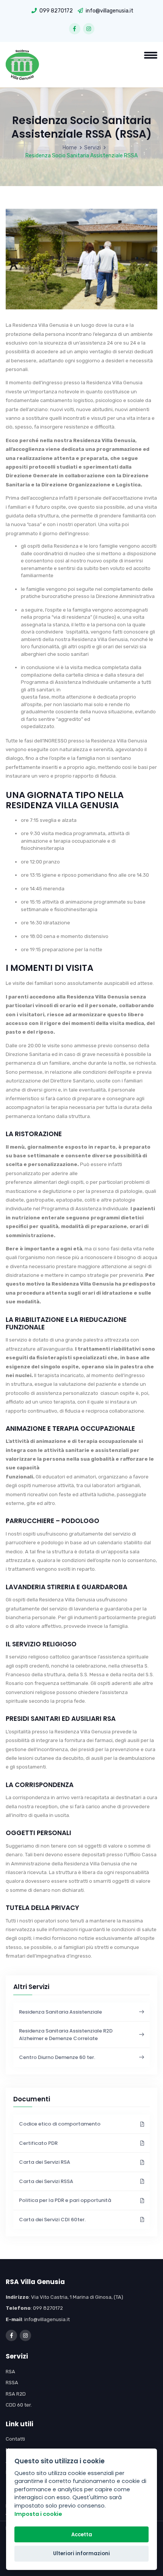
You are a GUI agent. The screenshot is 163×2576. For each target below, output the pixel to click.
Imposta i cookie (38, 2514)
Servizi (92, 148)
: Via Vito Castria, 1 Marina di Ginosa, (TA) (64, 2297)
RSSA (12, 2383)
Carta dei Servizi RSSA (46, 2181)
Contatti (15, 2439)
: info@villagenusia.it (38, 2319)
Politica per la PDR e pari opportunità (65, 2200)
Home (70, 148)
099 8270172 (56, 11)
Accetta (82, 2535)
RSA (10, 2372)
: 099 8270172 (34, 2308)
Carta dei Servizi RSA (45, 2162)
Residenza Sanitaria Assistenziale (60, 2012)
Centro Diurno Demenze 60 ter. (57, 2057)
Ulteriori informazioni (81, 2553)
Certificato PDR (38, 2143)
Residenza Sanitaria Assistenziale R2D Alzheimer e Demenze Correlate (66, 2035)
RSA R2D (16, 2394)
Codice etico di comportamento (60, 2124)
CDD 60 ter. (19, 2405)
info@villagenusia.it (110, 11)
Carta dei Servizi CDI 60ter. (52, 2220)
